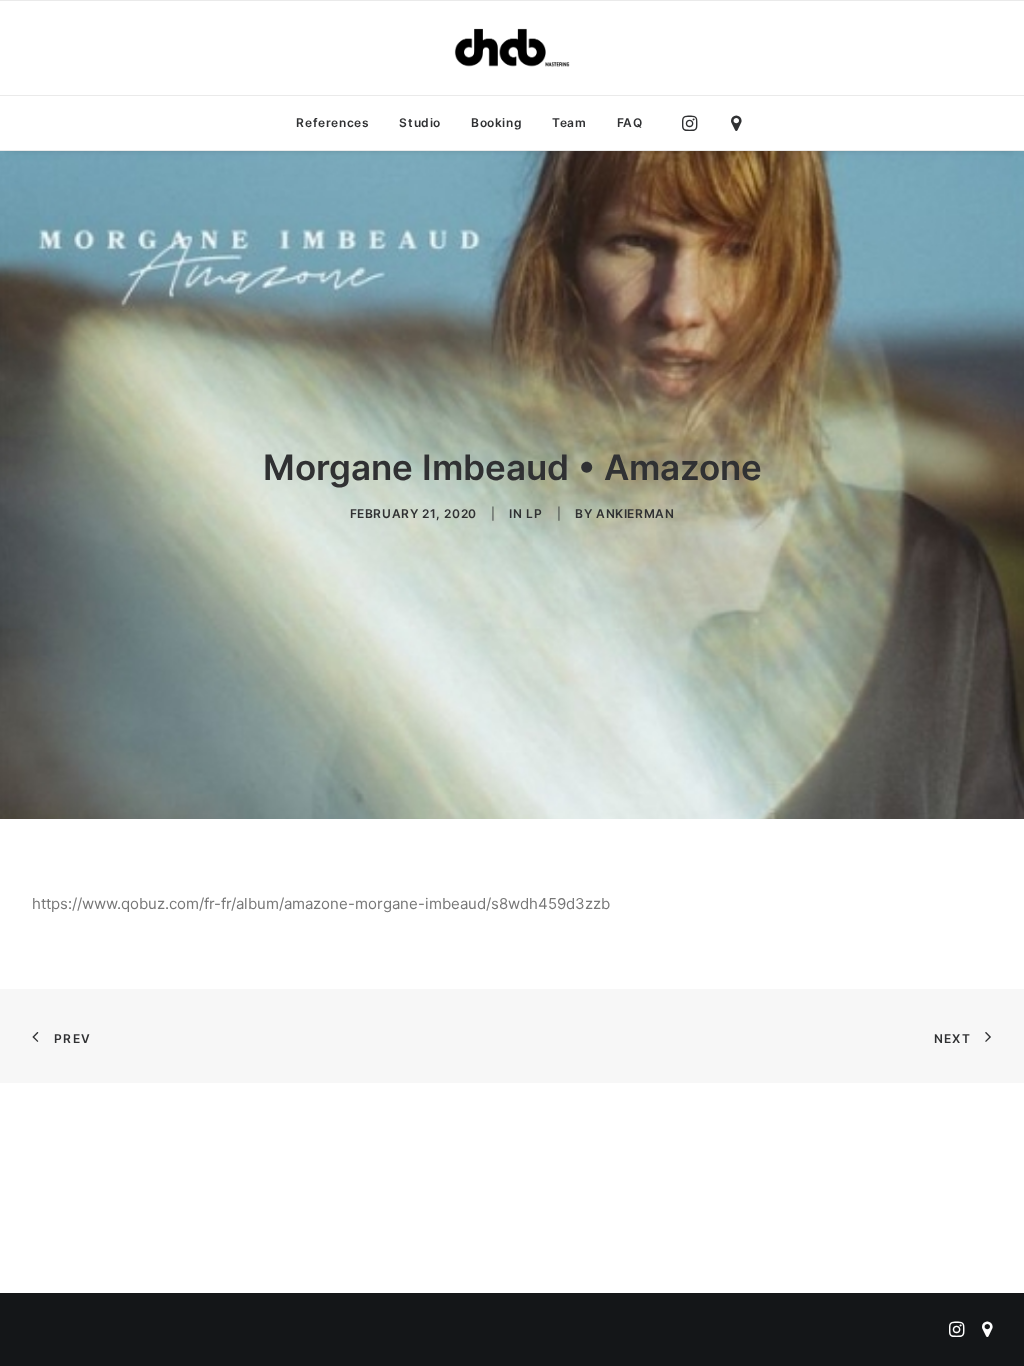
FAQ (630, 122)
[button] (694, 123)
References (332, 122)
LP (534, 513)
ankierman (635, 513)
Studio (420, 122)
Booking (496, 122)
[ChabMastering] (512, 48)
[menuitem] (332, 123)
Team (569, 122)
